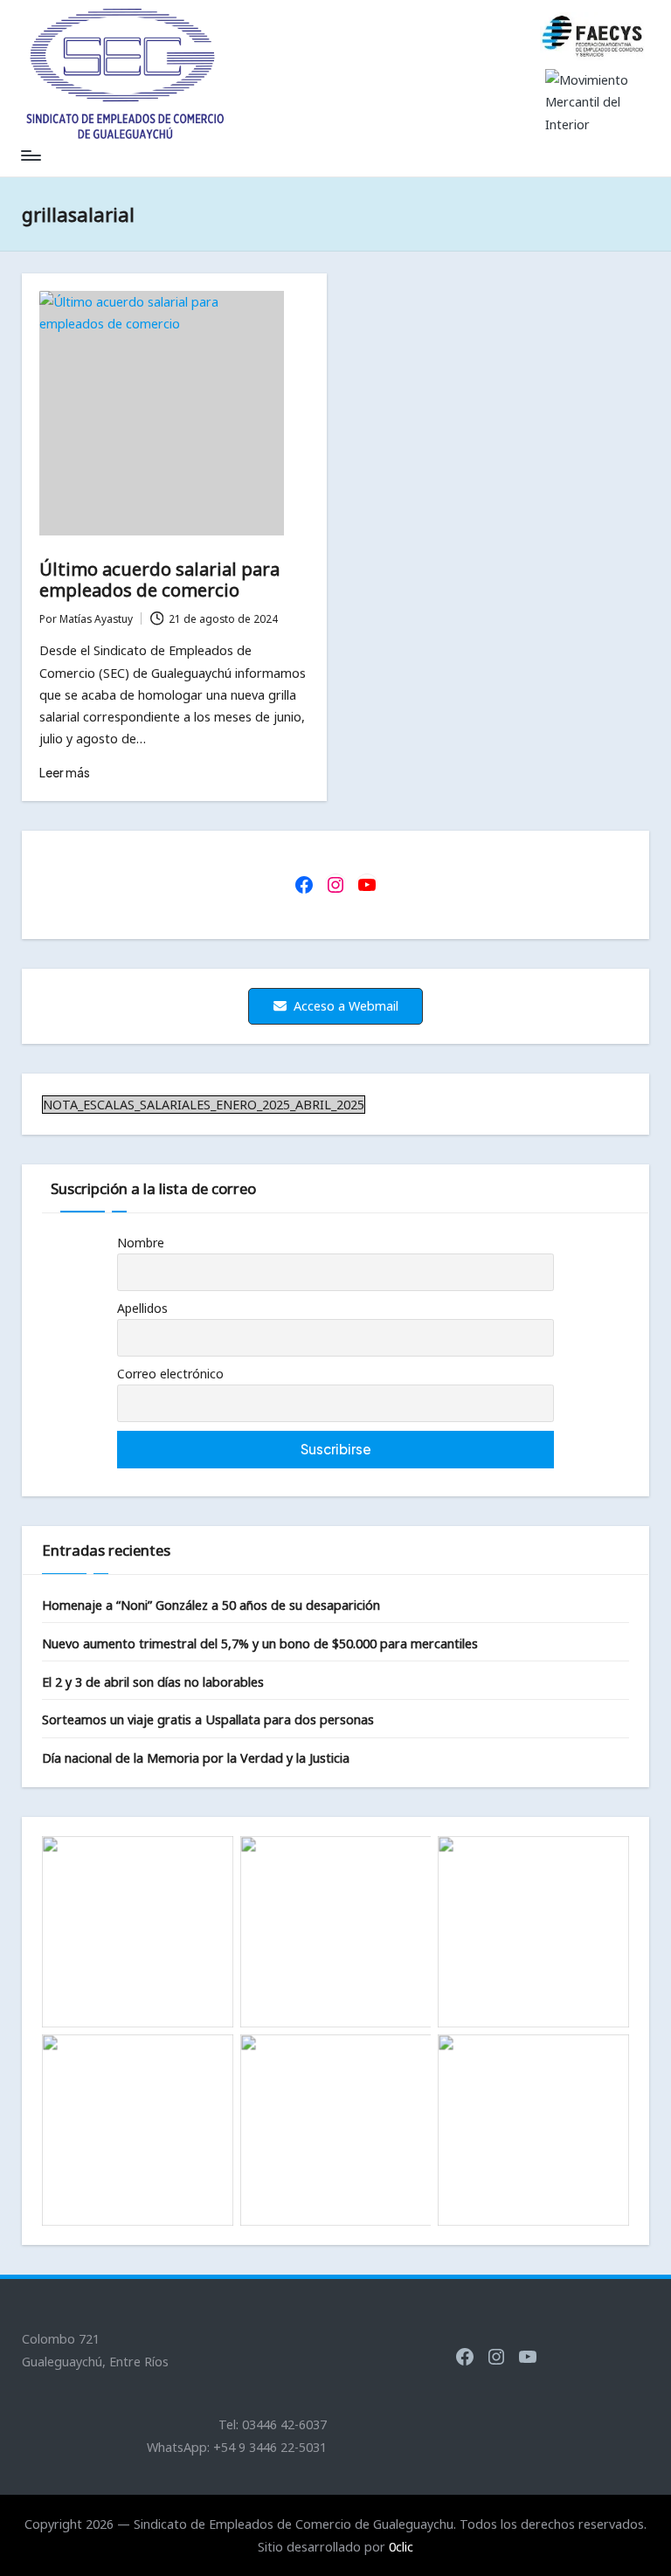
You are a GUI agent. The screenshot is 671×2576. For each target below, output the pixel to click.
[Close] (652, 19)
